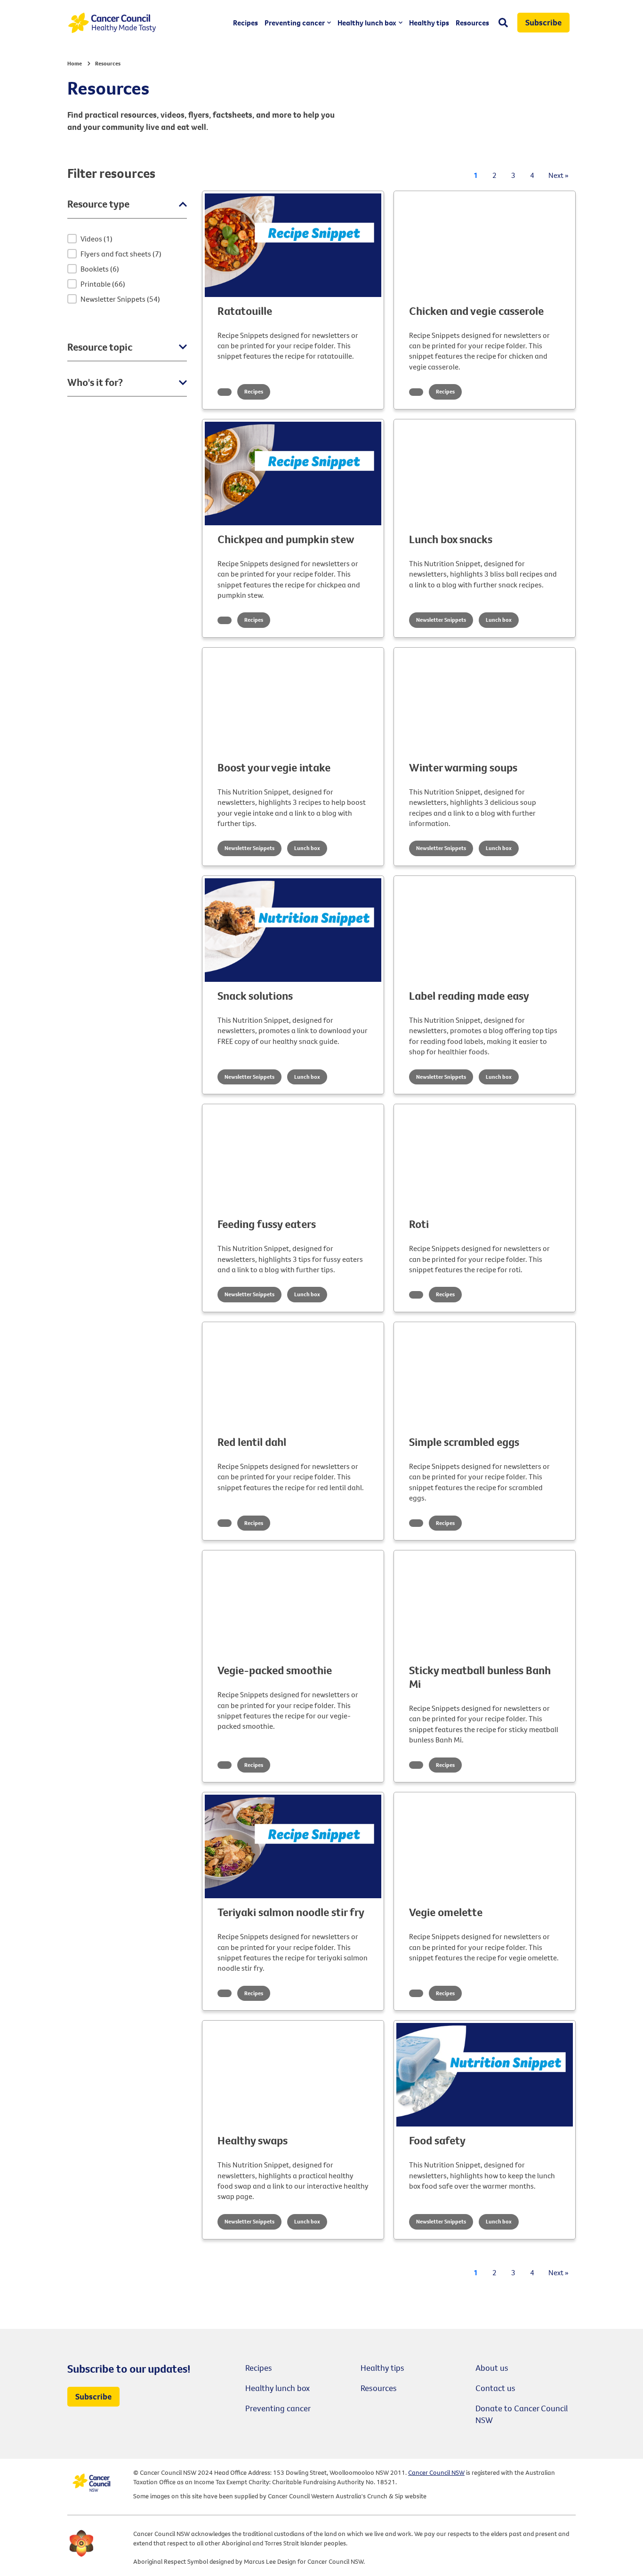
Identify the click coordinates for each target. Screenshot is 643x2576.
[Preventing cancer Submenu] (328, 23)
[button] (123, 239)
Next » (559, 175)
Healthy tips (429, 23)
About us (492, 2368)
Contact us (495, 2388)
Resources (472, 23)
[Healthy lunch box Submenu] (399, 23)
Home (75, 63)
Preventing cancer (295, 23)
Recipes (245, 23)
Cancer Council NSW (436, 2472)
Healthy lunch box (367, 23)
